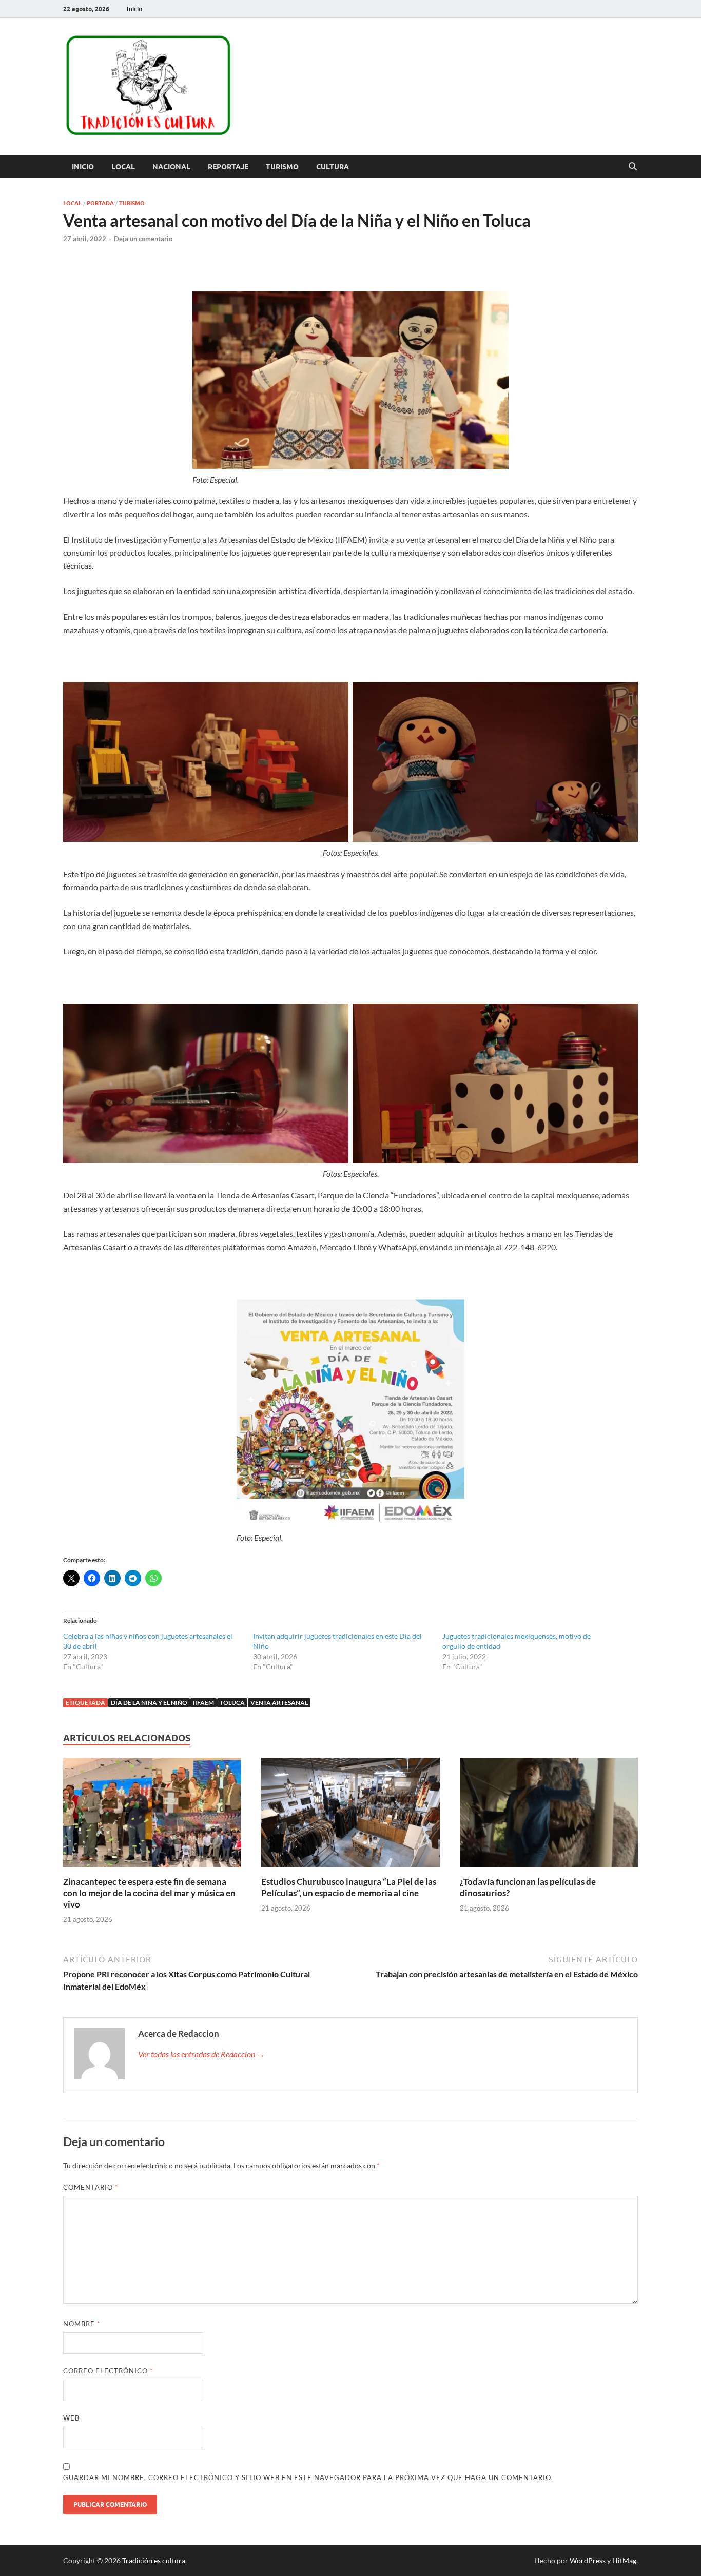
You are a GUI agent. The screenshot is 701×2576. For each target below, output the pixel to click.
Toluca (232, 1703)
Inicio (134, 9)
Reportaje (228, 167)
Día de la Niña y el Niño (149, 1703)
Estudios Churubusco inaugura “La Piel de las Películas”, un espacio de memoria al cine (349, 1887)
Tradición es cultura (154, 2560)
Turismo (282, 167)
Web (71, 2418)
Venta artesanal (279, 1703)
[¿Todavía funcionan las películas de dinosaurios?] (549, 1815)
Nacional (171, 167)
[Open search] (633, 167)
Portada (100, 203)
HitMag (624, 2560)
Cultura (333, 167)
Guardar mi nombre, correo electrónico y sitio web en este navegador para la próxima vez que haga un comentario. (308, 2477)
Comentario (91, 2187)
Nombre (82, 2324)
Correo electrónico (108, 2371)
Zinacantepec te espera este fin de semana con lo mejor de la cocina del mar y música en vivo (149, 1893)
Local (123, 167)
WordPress (588, 2560)
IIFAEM (203, 1703)
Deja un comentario (143, 239)
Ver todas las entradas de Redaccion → (201, 2054)
